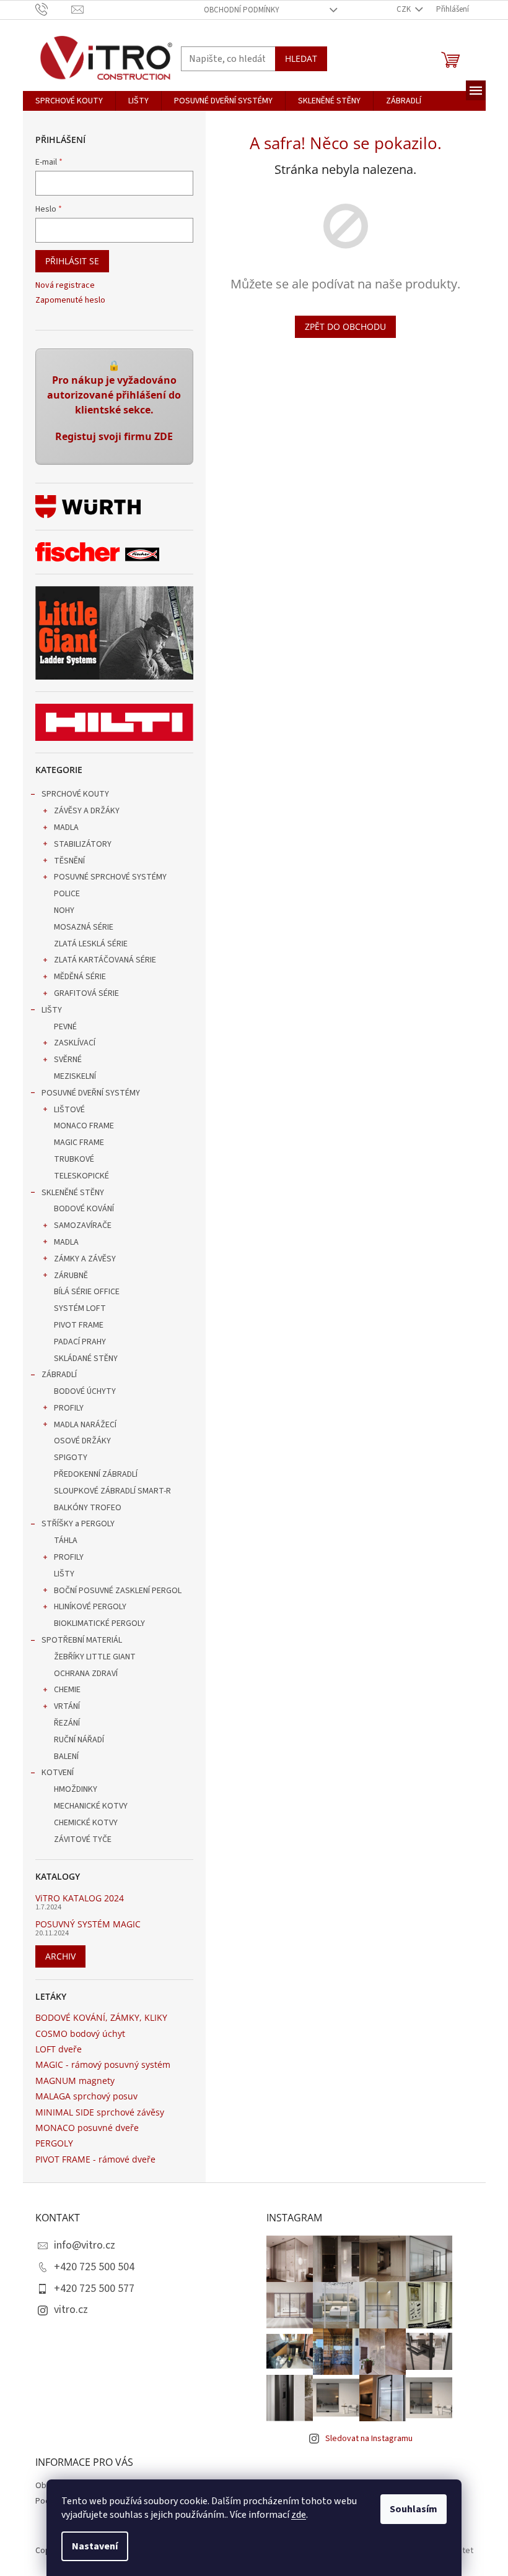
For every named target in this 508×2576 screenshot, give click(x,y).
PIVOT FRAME (79, 1325)
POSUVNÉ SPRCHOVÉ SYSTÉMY (110, 877)
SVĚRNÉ (68, 1060)
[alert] (114, 407)
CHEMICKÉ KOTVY (86, 1823)
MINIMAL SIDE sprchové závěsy (100, 2112)
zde (299, 2515)
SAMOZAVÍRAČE (83, 1225)
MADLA (66, 828)
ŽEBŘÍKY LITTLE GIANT (95, 1657)
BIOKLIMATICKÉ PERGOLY (99, 1623)
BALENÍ (66, 1757)
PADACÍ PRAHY (80, 1342)
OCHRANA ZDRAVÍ (86, 1674)
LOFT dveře (59, 2049)
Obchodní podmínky (242, 10)
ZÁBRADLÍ (59, 1375)
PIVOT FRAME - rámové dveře (95, 2159)
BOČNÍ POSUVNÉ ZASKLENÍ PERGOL (118, 1591)
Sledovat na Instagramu (369, 2439)
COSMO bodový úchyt (80, 2034)
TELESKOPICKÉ (81, 1176)
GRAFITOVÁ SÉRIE (86, 993)
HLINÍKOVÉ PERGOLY (90, 1607)
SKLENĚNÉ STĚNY (73, 1193)
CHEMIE (67, 1690)
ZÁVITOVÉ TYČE (83, 1839)
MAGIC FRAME (79, 1143)
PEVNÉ (65, 1027)
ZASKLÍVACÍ (75, 1043)
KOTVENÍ (58, 1773)
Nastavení (95, 2546)
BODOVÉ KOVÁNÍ (84, 1209)
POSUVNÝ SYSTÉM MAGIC (88, 1924)
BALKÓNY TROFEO (88, 1508)
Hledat (301, 58)
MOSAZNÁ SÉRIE (84, 927)
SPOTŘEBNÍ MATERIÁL (82, 1640)
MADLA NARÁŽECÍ (85, 1425)
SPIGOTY (71, 1458)
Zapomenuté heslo (70, 300)
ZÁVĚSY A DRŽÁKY (87, 811)
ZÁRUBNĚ (71, 1276)
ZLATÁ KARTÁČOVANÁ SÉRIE (105, 960)
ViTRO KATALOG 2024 (80, 1898)
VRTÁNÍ (67, 1706)
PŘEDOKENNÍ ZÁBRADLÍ (96, 1474)
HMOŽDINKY (76, 1789)
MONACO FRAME (84, 1126)
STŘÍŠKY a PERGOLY (78, 1524)
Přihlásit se (72, 261)
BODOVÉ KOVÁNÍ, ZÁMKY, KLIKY (101, 2017)
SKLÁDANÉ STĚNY (86, 1359)
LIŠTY (52, 1010)
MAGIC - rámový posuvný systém (103, 2064)
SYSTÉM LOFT (80, 1308)
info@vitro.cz (85, 2245)
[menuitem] (69, 101)
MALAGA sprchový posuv (86, 2096)
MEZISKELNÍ (75, 1076)
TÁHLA (66, 1541)
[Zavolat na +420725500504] (54, 9)
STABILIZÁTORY (83, 844)
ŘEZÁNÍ (67, 1723)
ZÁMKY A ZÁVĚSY (85, 1259)
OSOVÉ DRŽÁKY (82, 1441)
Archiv (60, 1956)
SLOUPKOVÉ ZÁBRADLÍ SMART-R (112, 1491)
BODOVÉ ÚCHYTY (85, 1391)
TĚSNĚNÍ (69, 861)
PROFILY (69, 1408)
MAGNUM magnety (75, 2081)
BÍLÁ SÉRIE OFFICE (87, 1292)
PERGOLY (54, 2143)
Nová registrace (65, 286)
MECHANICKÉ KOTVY (91, 1806)
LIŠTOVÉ (69, 1110)
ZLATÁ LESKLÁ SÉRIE (91, 944)
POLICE (67, 894)
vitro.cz (71, 2310)
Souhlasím (414, 2509)
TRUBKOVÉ (74, 1159)
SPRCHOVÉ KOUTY (75, 794)
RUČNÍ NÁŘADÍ (79, 1740)
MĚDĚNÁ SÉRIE (80, 977)
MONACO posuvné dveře (87, 2128)
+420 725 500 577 (94, 2289)
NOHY (64, 910)
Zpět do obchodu (345, 326)
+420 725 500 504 (94, 2267)
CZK (405, 9)
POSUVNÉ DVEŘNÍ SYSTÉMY (91, 1093)
